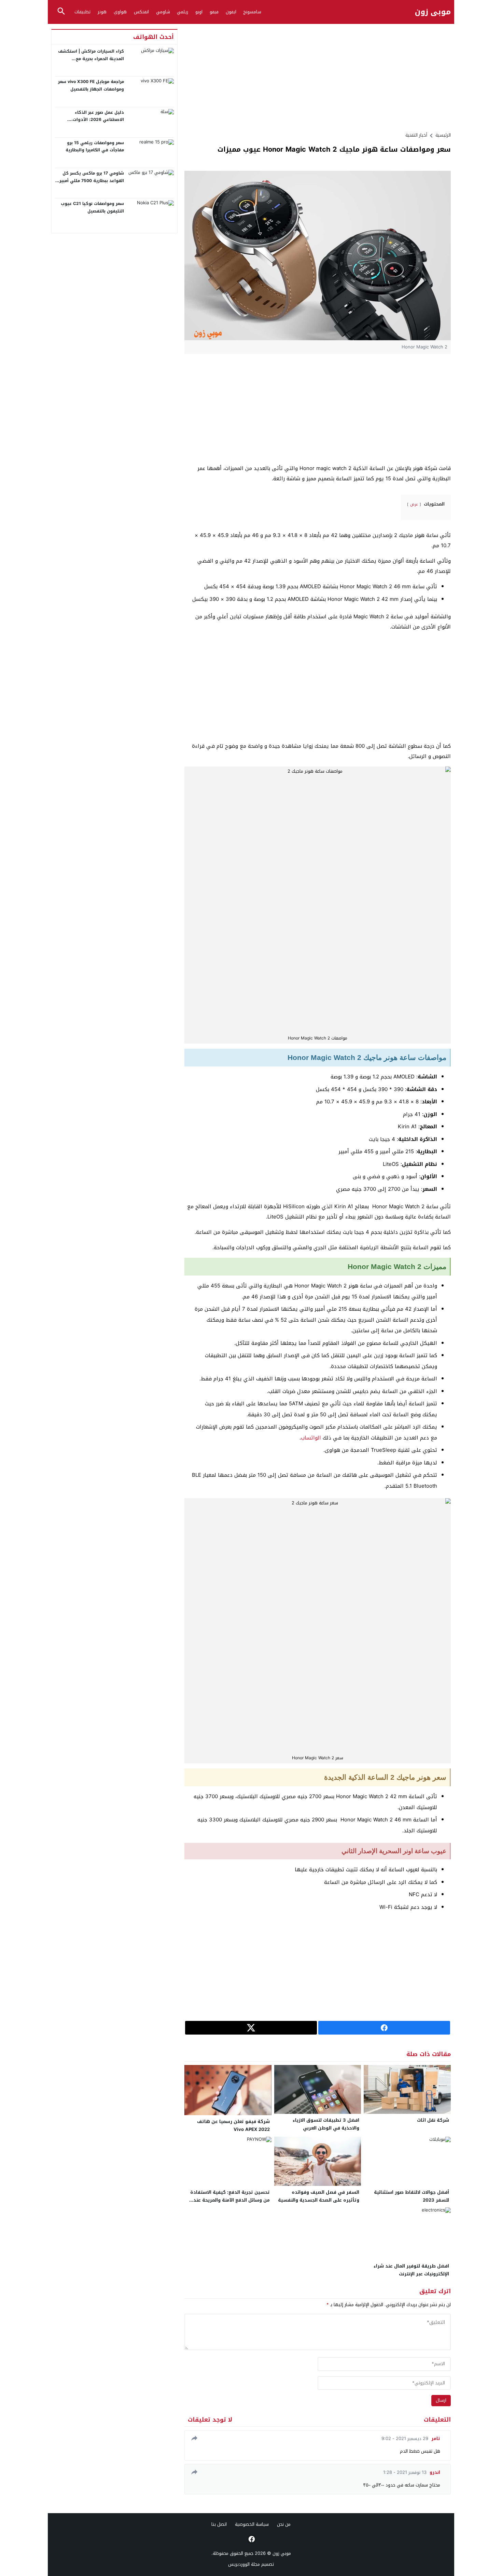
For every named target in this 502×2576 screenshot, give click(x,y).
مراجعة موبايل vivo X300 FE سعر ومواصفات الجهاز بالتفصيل (91, 85)
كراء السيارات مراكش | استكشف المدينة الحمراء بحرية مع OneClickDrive (91, 59)
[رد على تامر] (193, 2438)
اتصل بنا (219, 2524)
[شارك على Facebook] (384, 2028)
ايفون (231, 12)
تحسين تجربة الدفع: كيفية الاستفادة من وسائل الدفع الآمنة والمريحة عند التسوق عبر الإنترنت (230, 2200)
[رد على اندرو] (193, 2472)
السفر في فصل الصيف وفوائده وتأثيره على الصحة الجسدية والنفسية (319, 2196)
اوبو (199, 12)
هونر (102, 12)
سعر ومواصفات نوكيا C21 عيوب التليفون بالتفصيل (92, 207)
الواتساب (311, 1438)
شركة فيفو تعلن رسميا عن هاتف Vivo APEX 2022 (233, 2125)
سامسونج (252, 12)
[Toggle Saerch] (61, 12)
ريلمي (183, 12)
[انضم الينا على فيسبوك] (251, 2539)
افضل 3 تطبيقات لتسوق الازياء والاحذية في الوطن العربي (326, 2124)
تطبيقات (82, 12)
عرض (414, 504)
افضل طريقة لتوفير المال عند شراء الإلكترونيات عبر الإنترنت (411, 2270)
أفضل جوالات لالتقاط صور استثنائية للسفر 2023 (412, 2196)
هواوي (120, 12)
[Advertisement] (318, 77)
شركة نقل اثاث (433, 2120)
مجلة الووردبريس (244, 2564)
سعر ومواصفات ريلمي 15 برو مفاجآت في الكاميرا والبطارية (95, 147)
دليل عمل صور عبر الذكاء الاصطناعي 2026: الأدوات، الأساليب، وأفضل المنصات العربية (91, 120)
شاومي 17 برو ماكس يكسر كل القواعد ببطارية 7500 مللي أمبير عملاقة (92, 181)
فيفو (214, 12)
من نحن (284, 2524)
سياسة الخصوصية (252, 2524)
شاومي (163, 12)
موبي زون (433, 12)
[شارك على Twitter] (251, 2028)
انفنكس (141, 12)
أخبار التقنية (416, 135)
